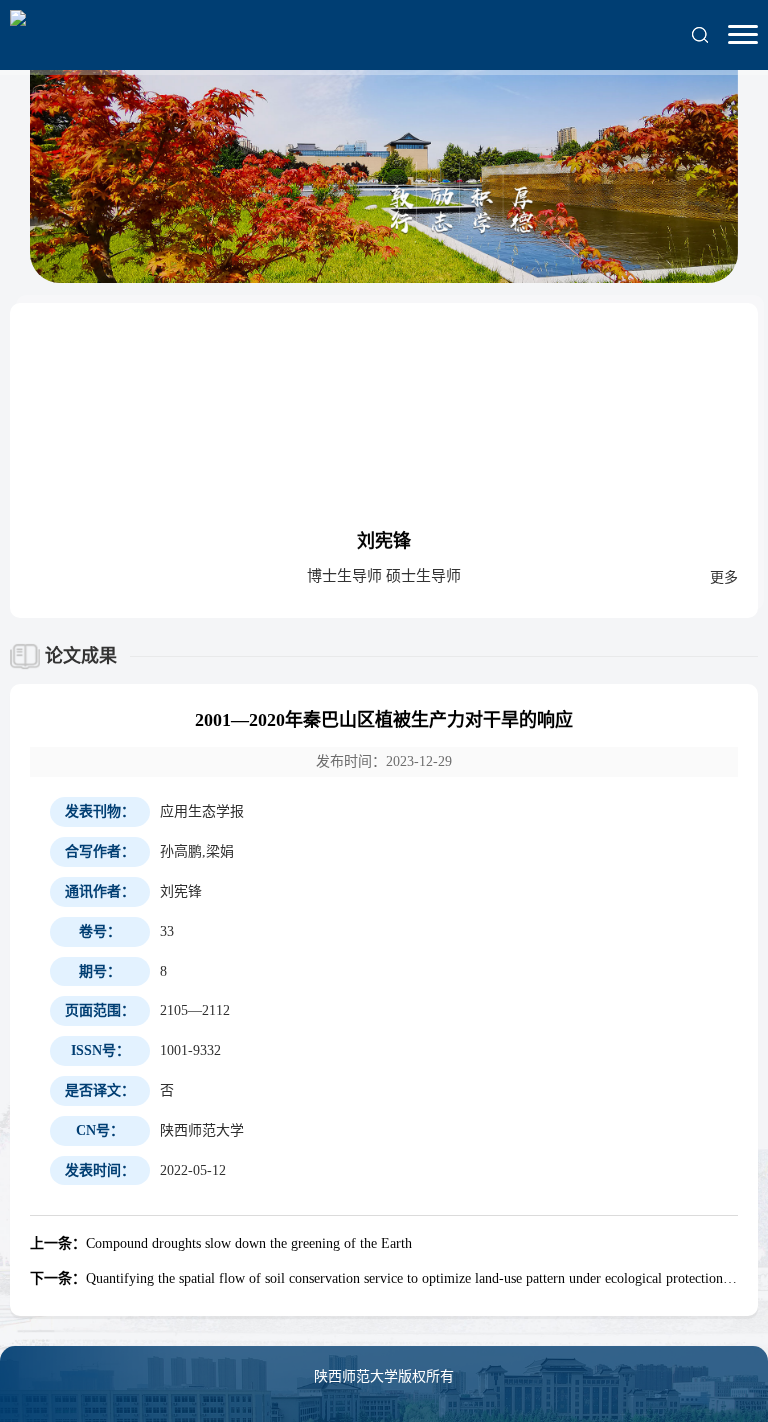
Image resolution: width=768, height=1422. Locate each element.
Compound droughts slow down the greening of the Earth (221, 1243)
